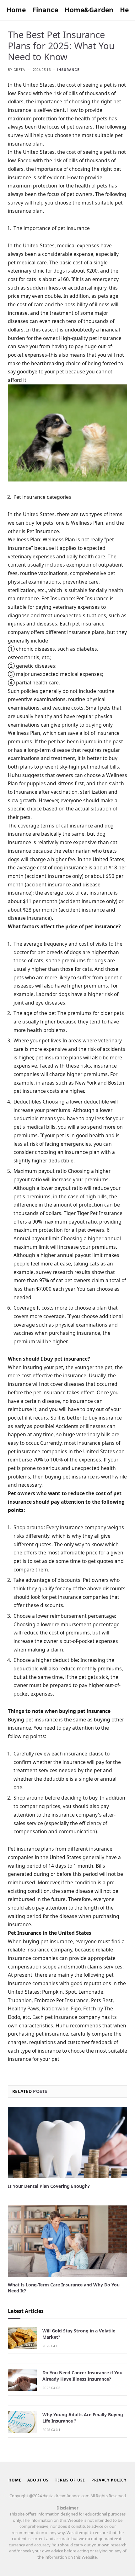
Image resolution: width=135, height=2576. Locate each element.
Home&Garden (89, 10)
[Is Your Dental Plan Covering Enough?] (67, 2142)
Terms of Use (70, 2480)
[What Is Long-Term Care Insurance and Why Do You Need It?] (67, 2241)
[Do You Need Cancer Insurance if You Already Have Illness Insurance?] (22, 2380)
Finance (45, 10)
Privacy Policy (109, 2480)
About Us (38, 2480)
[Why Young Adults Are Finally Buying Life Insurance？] (22, 2422)
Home (16, 10)
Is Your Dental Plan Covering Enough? (49, 2186)
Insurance (68, 70)
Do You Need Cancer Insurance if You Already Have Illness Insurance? (82, 2376)
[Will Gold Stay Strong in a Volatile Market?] (22, 2338)
